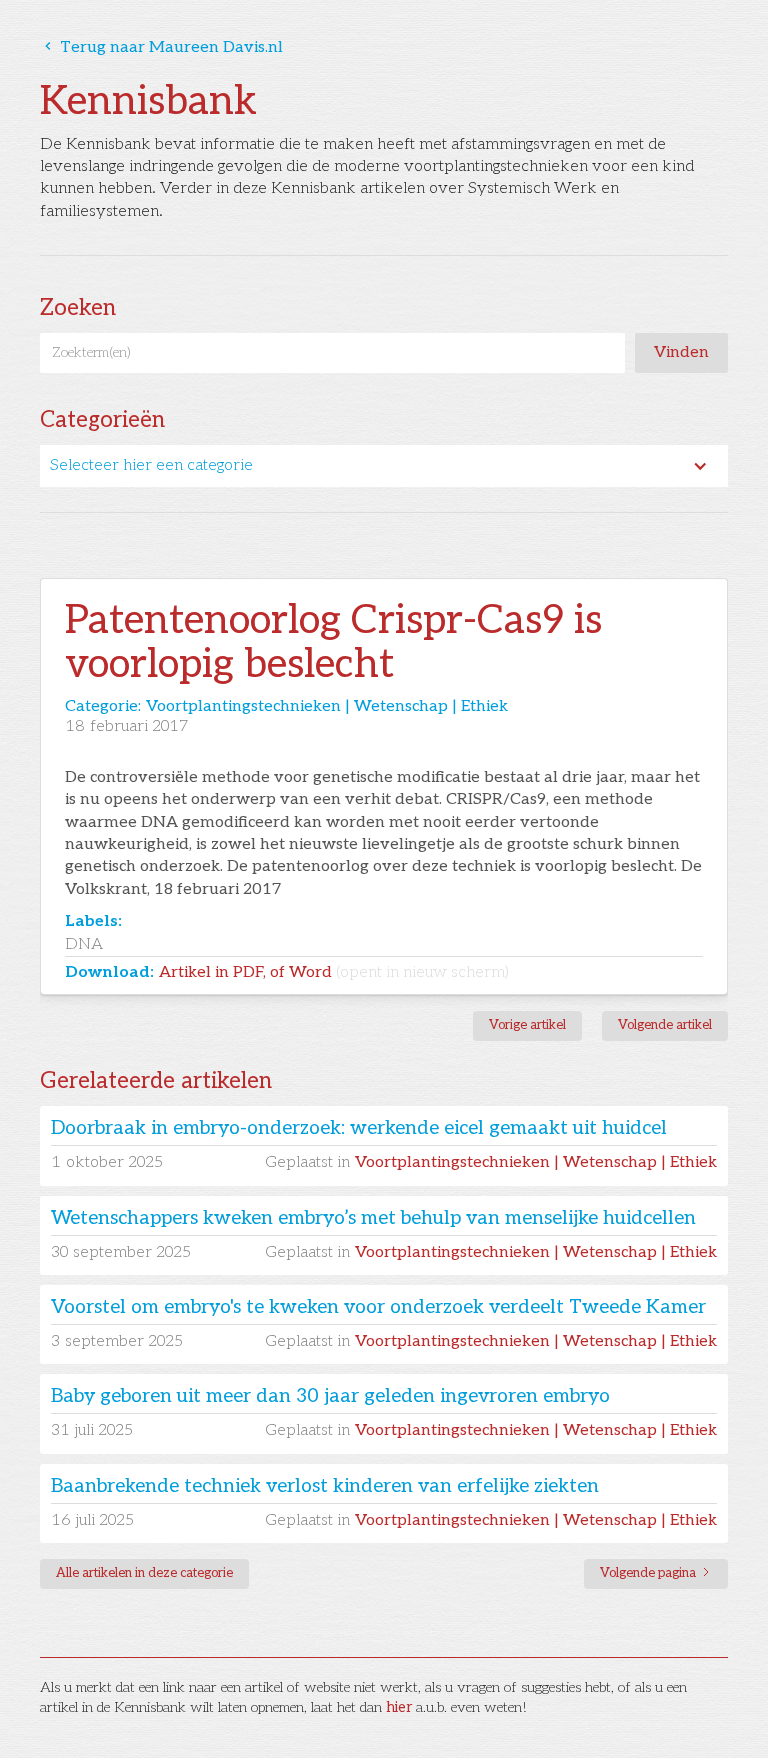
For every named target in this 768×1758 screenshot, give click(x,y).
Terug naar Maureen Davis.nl (161, 47)
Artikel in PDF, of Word (334, 972)
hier (399, 1707)
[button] (384, 466)
